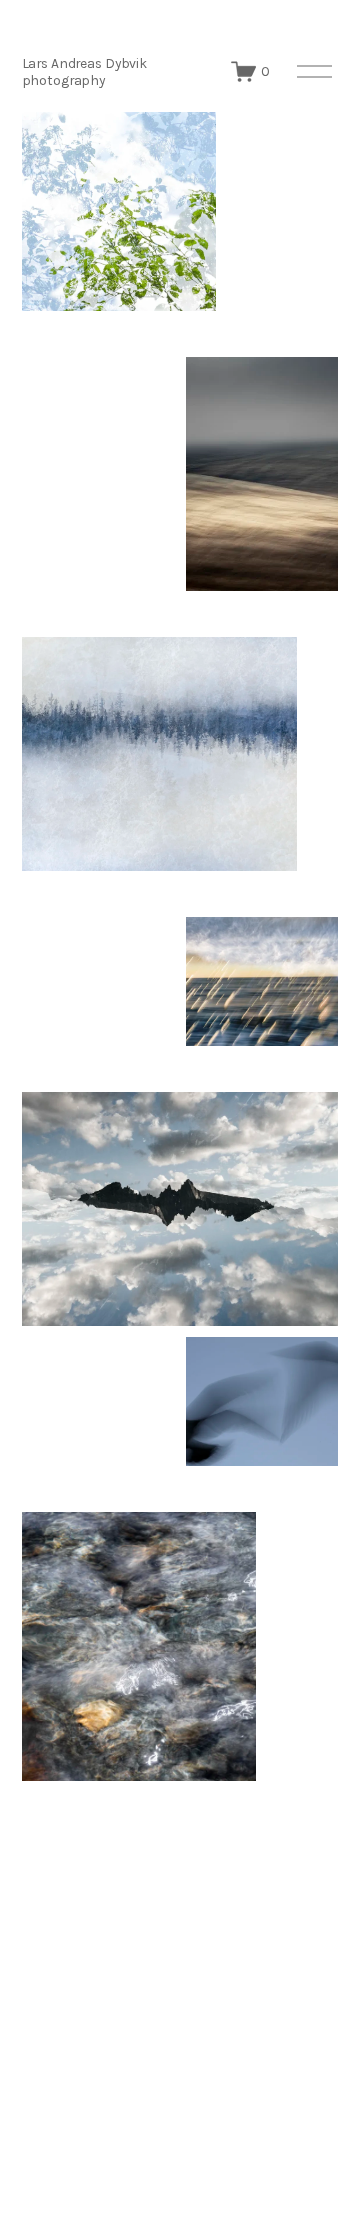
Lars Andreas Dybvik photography (84, 71)
